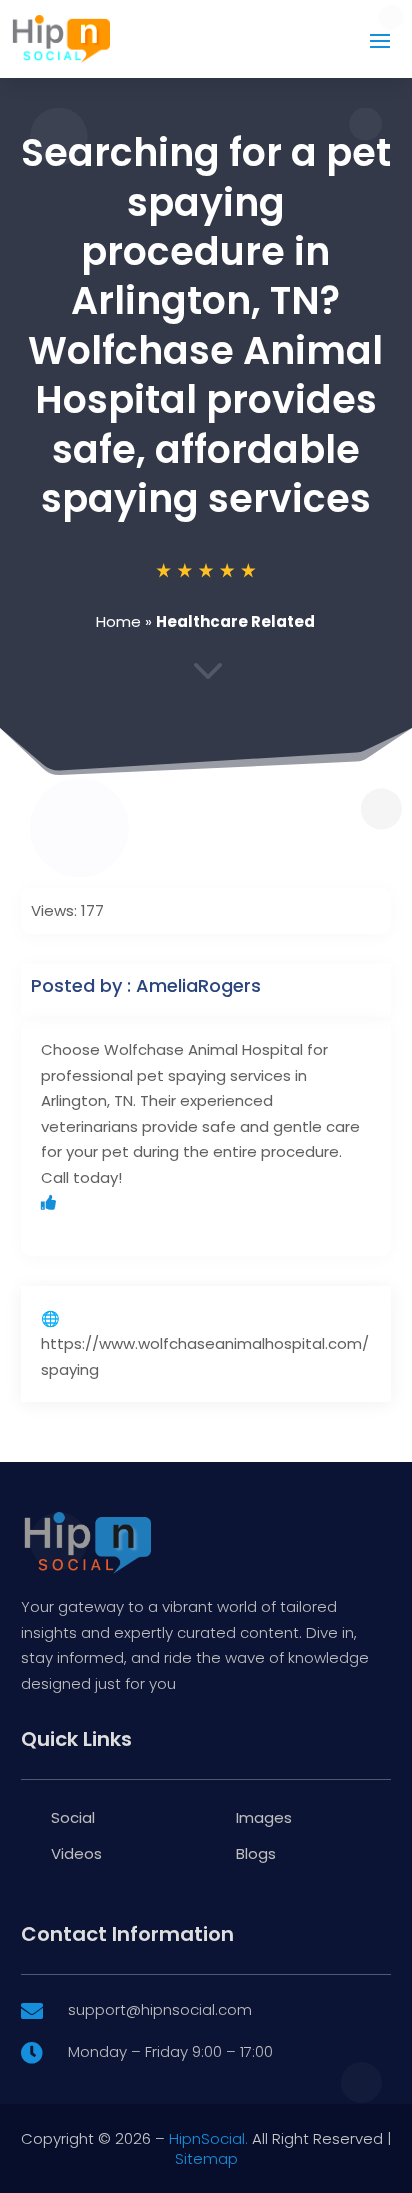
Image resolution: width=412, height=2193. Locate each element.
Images (264, 1817)
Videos (76, 1853)
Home (118, 621)
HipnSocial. (208, 2138)
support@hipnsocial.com (160, 2009)
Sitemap (206, 2158)
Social (73, 1817)
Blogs (256, 1853)
